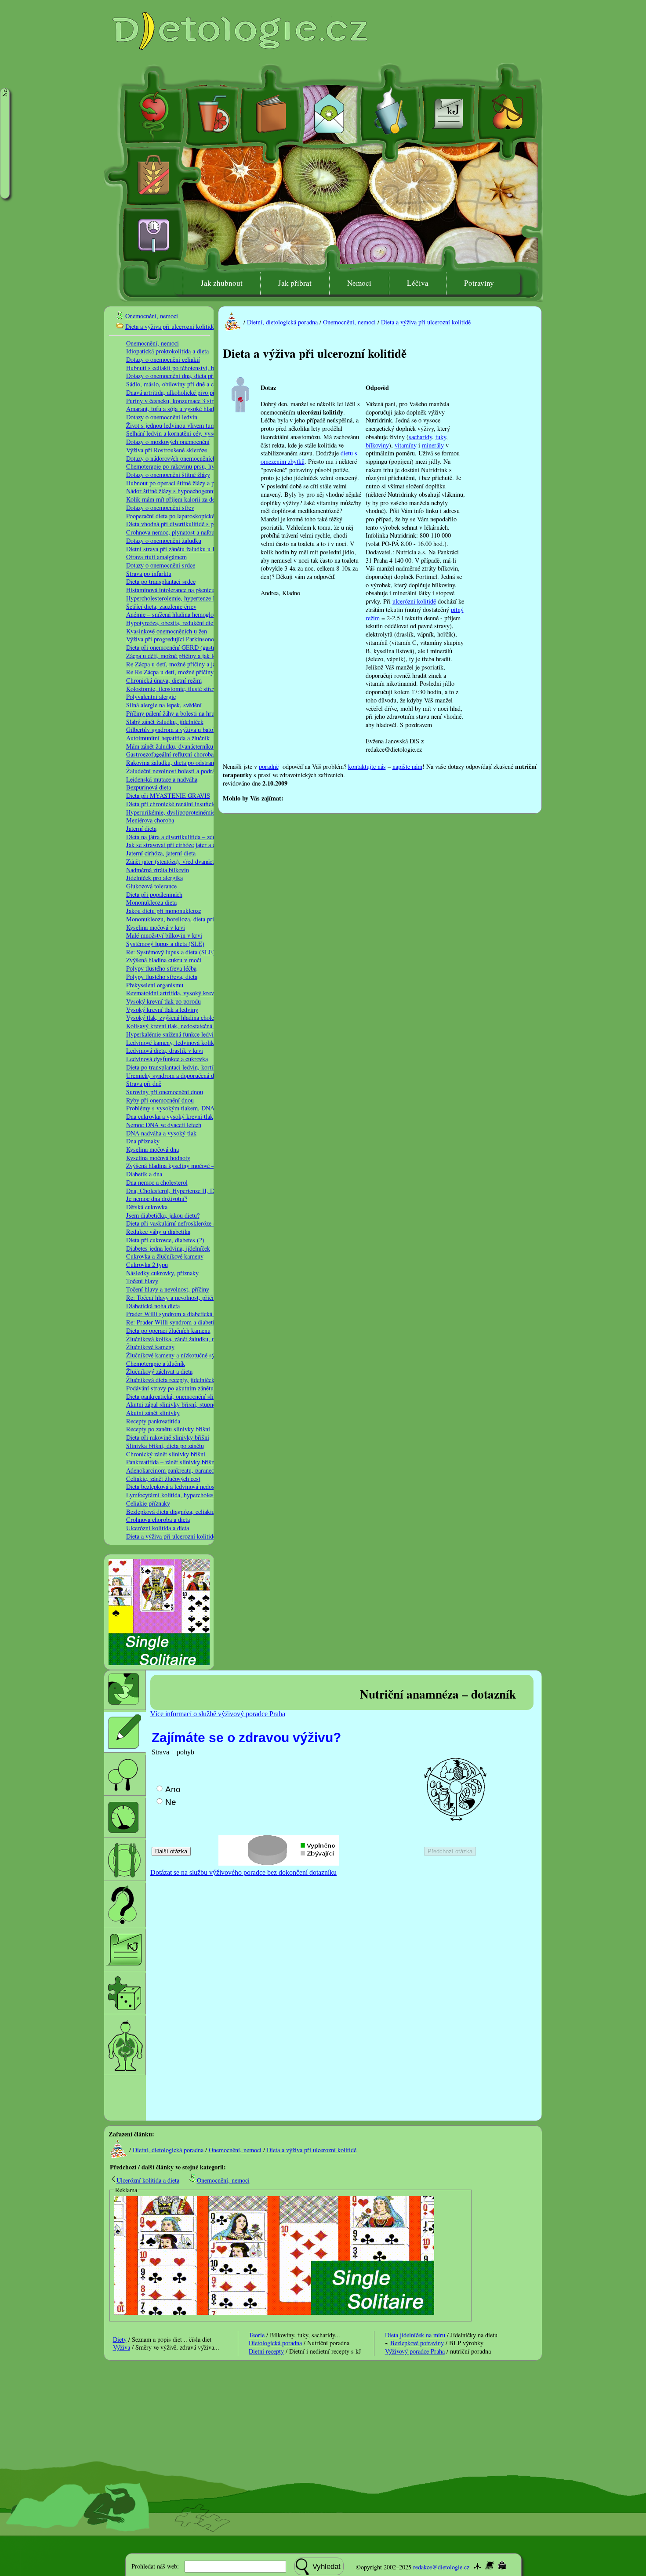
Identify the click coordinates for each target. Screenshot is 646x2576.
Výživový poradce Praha (415, 2351)
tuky (441, 437)
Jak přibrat (295, 283)
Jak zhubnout (222, 283)
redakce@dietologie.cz (441, 2567)
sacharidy (420, 437)
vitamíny (406, 445)
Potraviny (479, 283)
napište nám (407, 766)
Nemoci (359, 283)
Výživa (122, 2347)
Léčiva (418, 283)
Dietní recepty (266, 2351)
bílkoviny (377, 445)
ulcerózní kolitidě (414, 601)
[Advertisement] (386, 797)
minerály (433, 445)
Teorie (257, 2335)
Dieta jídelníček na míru (415, 2335)
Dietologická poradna (275, 2343)
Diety (120, 2339)
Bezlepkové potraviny (417, 2343)
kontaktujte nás (367, 766)
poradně (269, 766)
